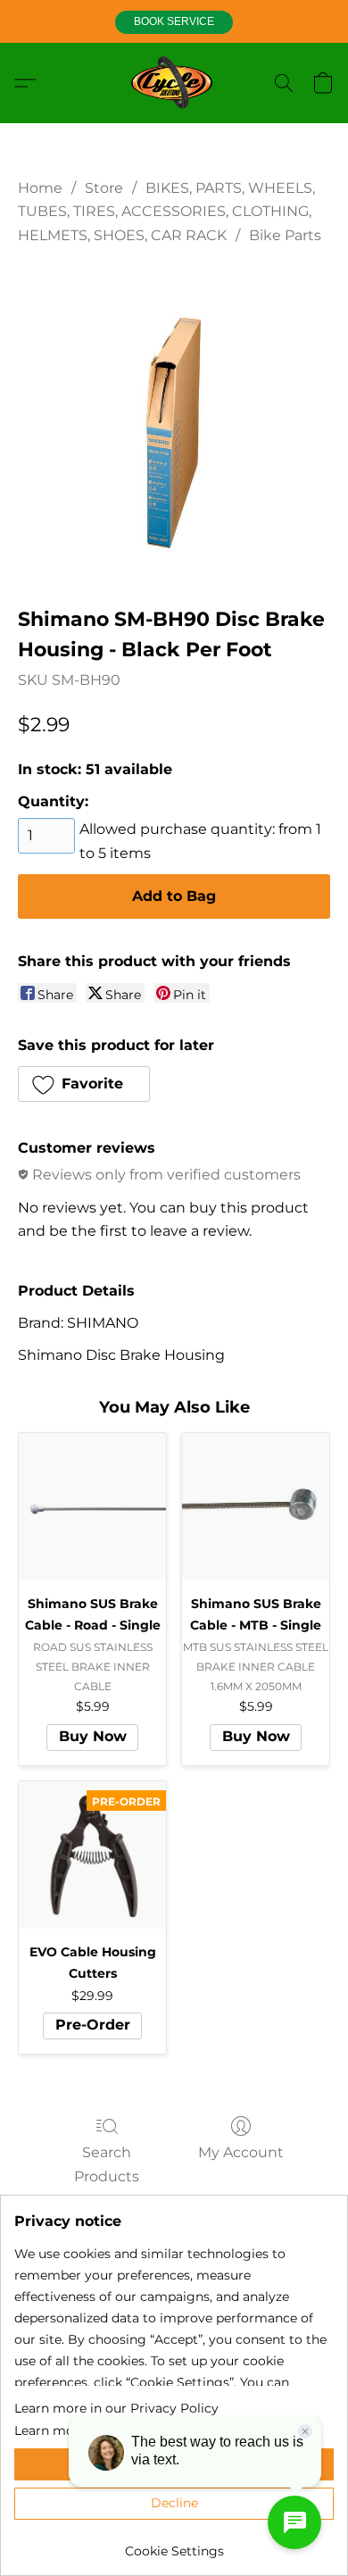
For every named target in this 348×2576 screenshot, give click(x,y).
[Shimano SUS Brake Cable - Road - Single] (92, 1507)
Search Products (107, 2164)
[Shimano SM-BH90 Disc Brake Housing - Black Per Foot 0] (174, 421)
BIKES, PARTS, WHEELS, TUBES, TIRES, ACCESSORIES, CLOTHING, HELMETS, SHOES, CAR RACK (166, 212)
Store (104, 188)
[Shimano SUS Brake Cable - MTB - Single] (256, 1507)
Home (40, 188)
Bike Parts (285, 235)
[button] (174, 22)
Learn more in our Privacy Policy (116, 2408)
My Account (241, 2152)
